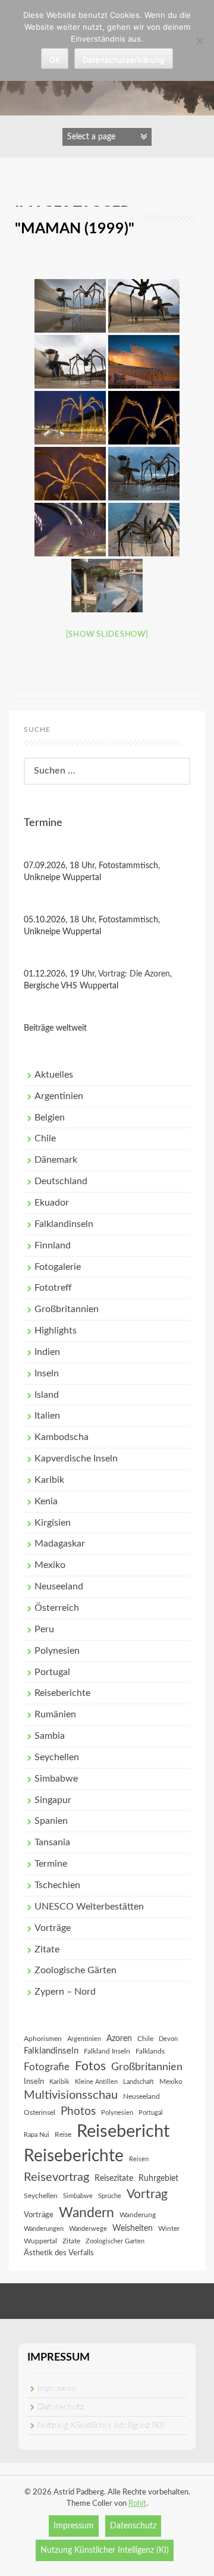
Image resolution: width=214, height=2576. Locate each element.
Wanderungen (44, 2229)
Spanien (51, 1821)
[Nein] (199, 40)
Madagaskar (60, 1544)
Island (47, 1395)
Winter (169, 2228)
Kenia (46, 1501)
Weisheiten (133, 2228)
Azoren (119, 2039)
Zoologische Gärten (75, 1970)
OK (55, 60)
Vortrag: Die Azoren (134, 974)
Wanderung (138, 2215)
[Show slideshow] (107, 635)
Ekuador (52, 1203)
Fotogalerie (58, 1267)
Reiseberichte (62, 1693)
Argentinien (59, 1096)
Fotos (90, 2066)
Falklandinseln (64, 1224)
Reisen (139, 2159)
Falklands (150, 2051)
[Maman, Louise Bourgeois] (70, 306)
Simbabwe (56, 1779)
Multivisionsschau (71, 2095)
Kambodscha (62, 1437)
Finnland (53, 1245)
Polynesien (57, 1651)
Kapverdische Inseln (76, 1458)
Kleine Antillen (96, 2082)
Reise (63, 2134)
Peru (44, 1629)
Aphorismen (43, 2039)
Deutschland (61, 1181)
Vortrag (147, 2194)
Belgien (50, 1118)
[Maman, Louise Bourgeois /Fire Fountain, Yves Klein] (144, 474)
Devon (168, 2039)
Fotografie (47, 2067)
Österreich (57, 1608)
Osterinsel (40, 2112)
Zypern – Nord (65, 1992)
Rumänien (55, 1714)
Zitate (47, 1949)
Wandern (86, 2213)
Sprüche (110, 2196)
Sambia (50, 1736)
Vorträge (53, 1928)
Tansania (52, 1842)
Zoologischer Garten (115, 2241)
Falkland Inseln (107, 2051)
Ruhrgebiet (158, 2179)
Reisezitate (114, 2179)
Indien (47, 1352)
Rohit (137, 2504)
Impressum (57, 2389)
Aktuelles (54, 1075)
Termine (51, 1864)
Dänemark (56, 1160)
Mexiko (50, 1565)
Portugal (52, 1672)
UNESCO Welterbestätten (89, 1907)
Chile (45, 1138)
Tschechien (57, 1885)
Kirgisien (53, 1523)
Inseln (47, 1373)
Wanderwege (88, 2229)
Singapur (53, 1800)
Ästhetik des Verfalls (59, 2253)
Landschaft (139, 2082)
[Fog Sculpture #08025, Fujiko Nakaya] (107, 586)
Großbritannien (67, 1309)
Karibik (49, 1480)
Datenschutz (61, 2407)
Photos (78, 2112)
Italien (47, 1416)
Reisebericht (123, 2131)
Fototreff (53, 1288)
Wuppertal (40, 2241)
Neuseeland (59, 1586)
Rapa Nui (37, 2135)
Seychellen (57, 1757)
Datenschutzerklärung (124, 60)
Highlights (56, 1331)
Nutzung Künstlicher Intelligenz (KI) (101, 2425)
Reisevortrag (56, 2177)
